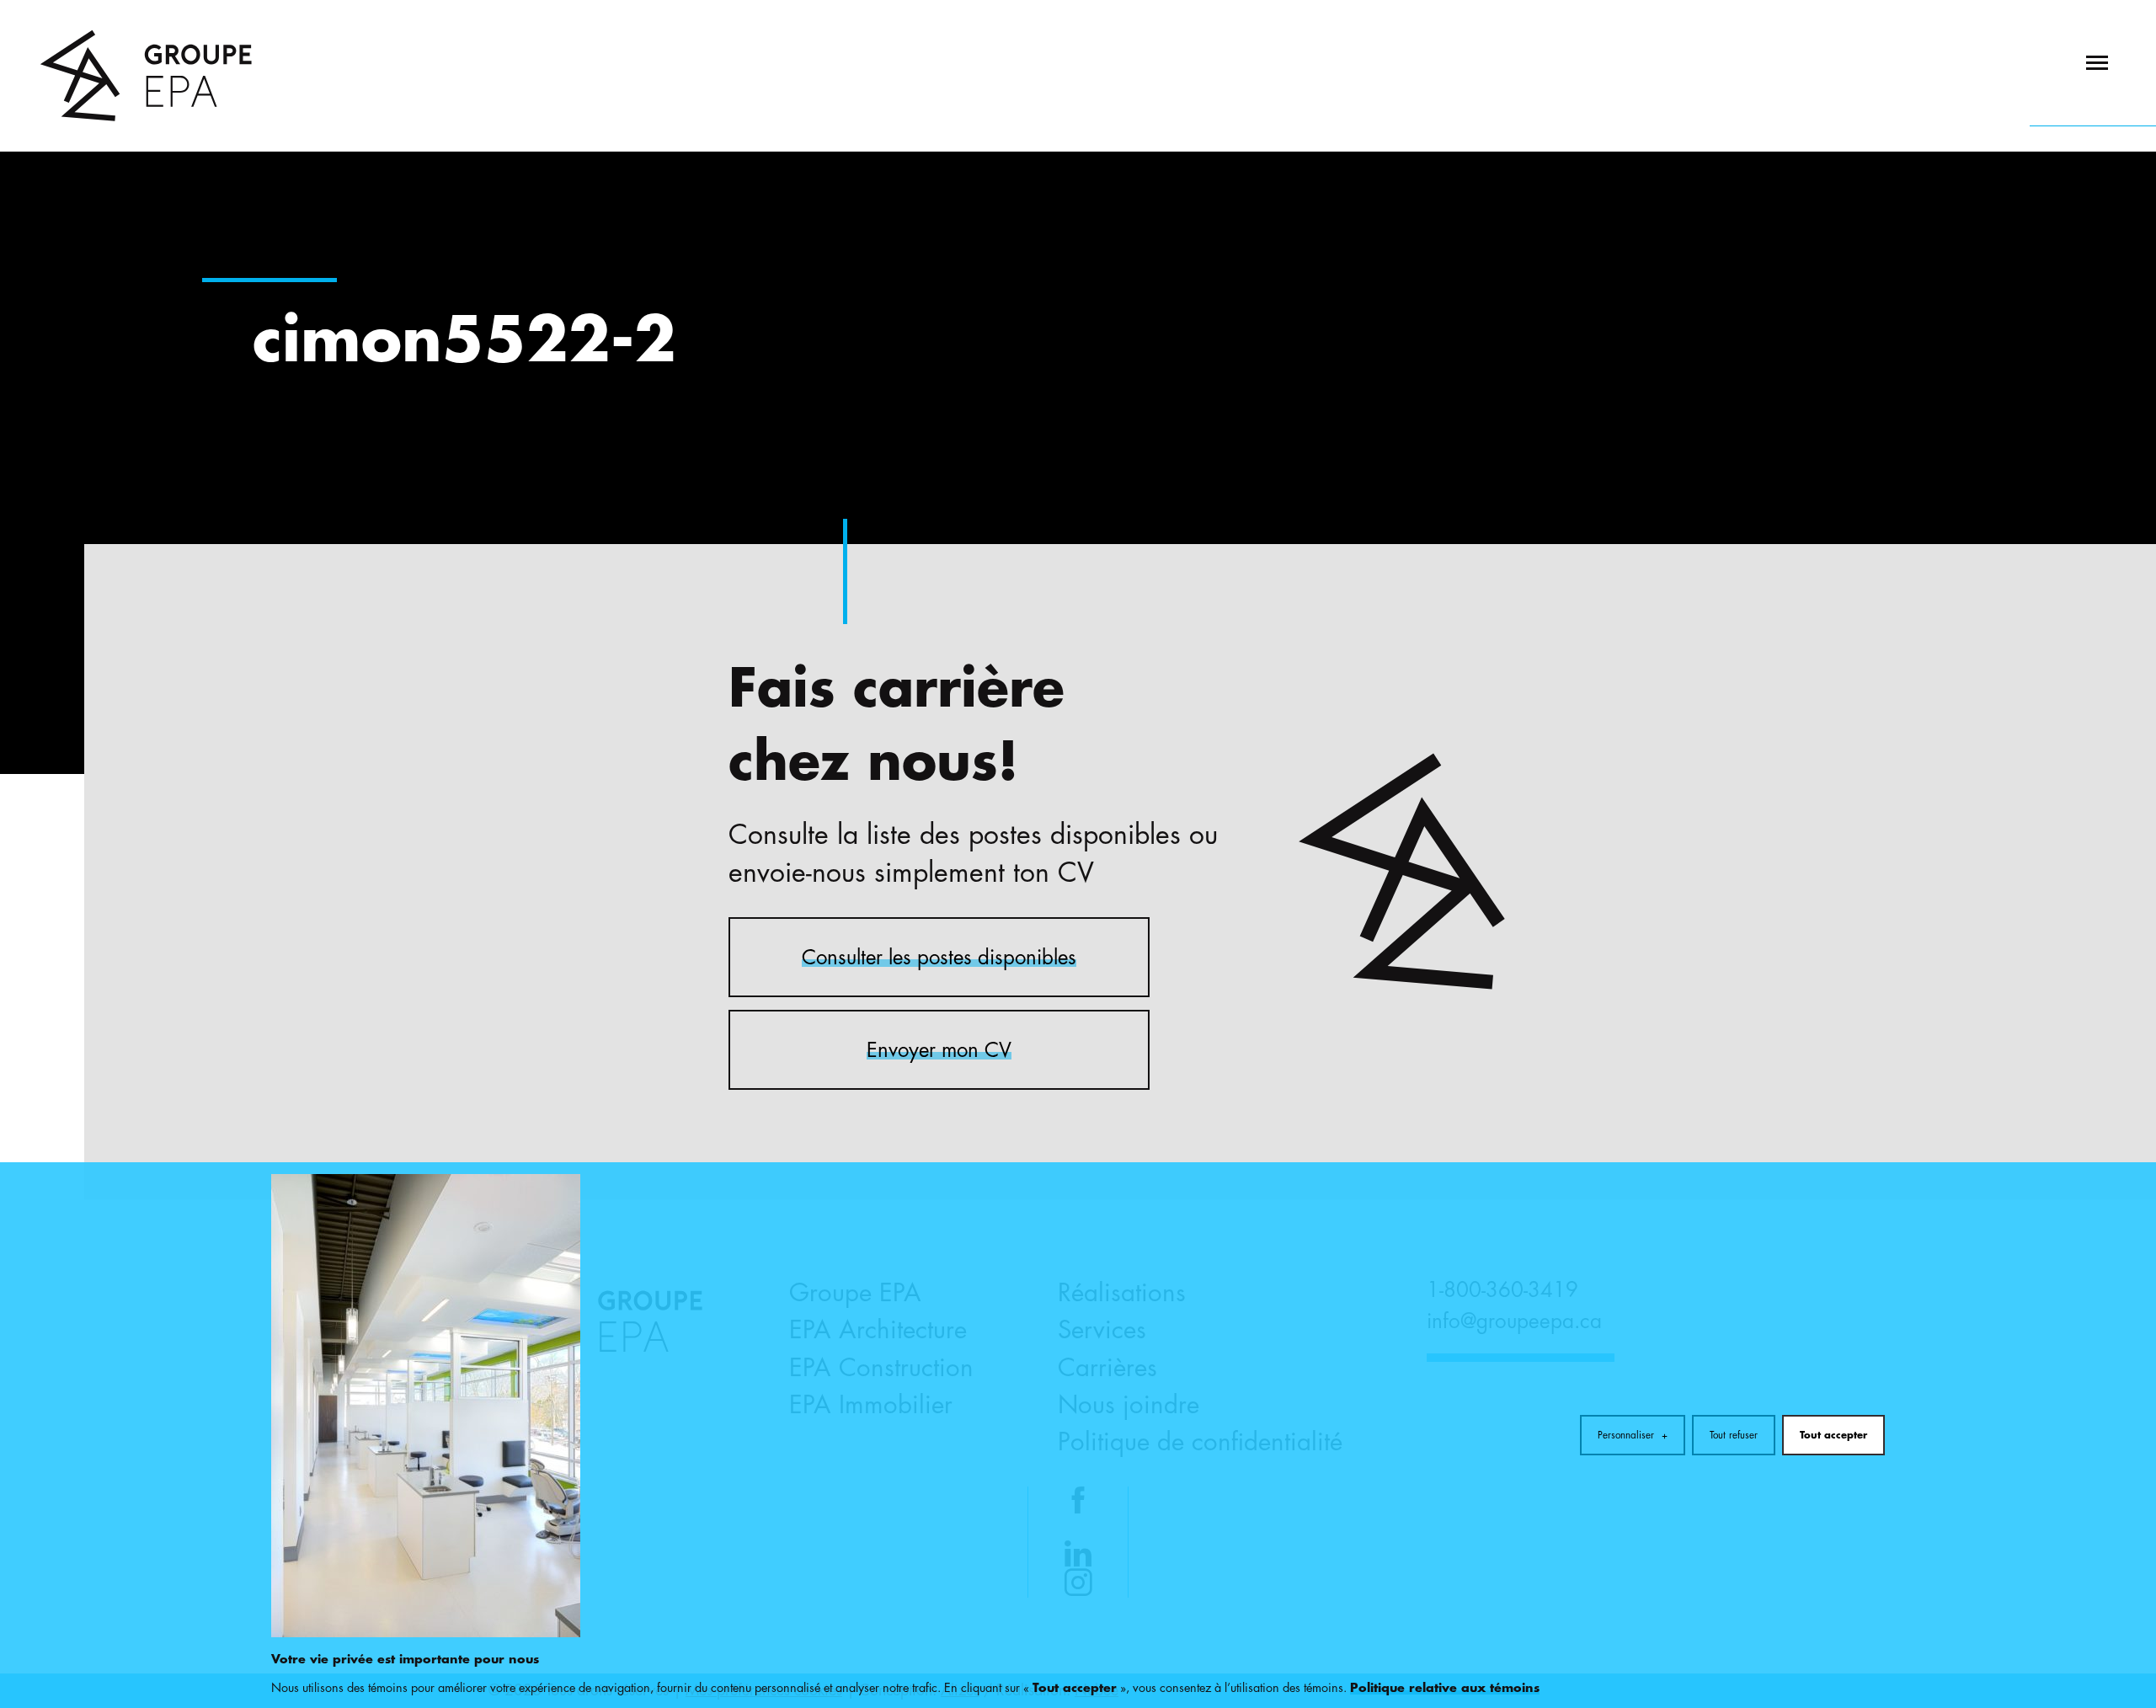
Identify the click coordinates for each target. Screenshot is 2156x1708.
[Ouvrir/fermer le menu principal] (2093, 63)
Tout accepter (1833, 1435)
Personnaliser (1633, 1435)
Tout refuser (1734, 1435)
